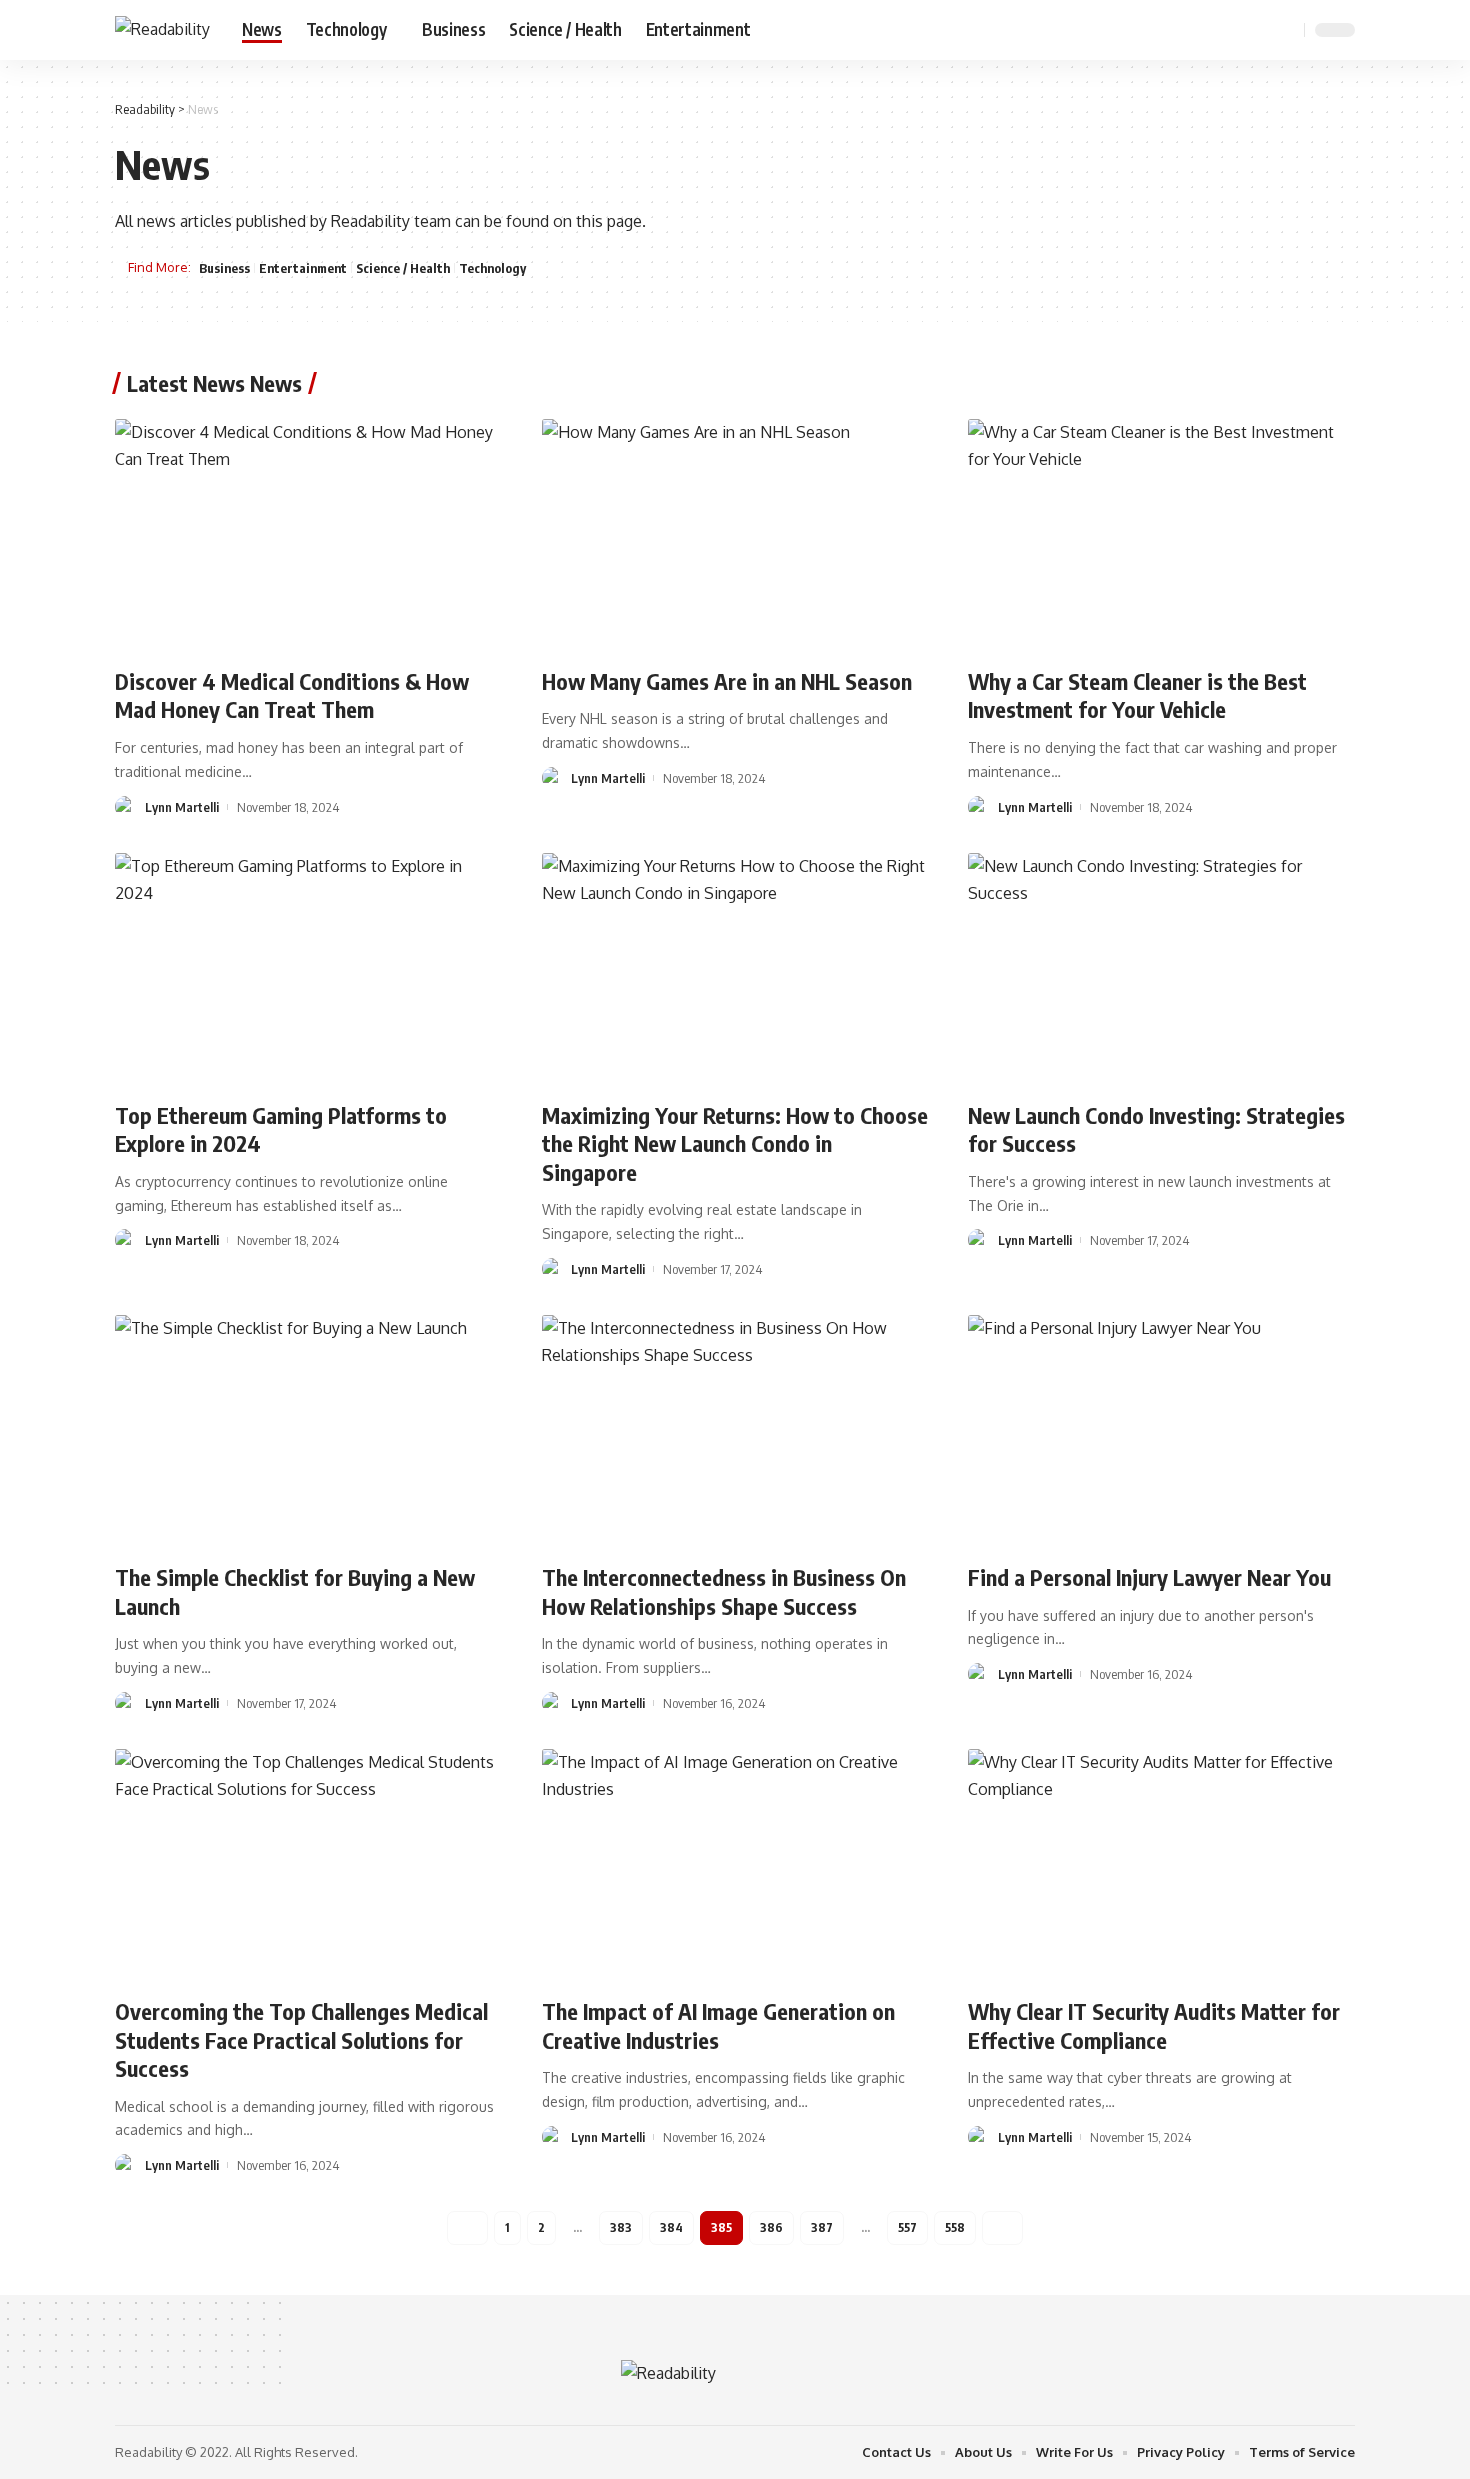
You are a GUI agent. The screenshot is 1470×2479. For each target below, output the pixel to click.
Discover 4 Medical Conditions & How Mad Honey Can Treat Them (292, 695)
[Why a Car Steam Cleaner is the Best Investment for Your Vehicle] (1161, 535)
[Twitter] (1213, 29)
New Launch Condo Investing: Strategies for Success (1156, 1129)
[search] (1286, 30)
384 (671, 2227)
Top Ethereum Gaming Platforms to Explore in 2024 (281, 1129)
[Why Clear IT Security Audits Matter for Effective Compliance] (1161, 1865)
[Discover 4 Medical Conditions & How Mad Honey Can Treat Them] (308, 535)
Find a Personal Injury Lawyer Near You (1149, 1577)
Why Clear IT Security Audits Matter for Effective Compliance (1154, 2025)
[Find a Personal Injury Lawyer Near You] (1161, 1431)
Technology (492, 268)
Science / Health (403, 268)
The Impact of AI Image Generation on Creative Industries (718, 2025)
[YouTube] (1235, 29)
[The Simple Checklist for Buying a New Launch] (308, 1431)
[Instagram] (1257, 29)
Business (224, 268)
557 (907, 2227)
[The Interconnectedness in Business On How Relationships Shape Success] (735, 1431)
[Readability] (162, 29)
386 (771, 2227)
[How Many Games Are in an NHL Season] (735, 535)
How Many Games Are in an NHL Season (727, 681)
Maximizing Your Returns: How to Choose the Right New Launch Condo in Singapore (735, 1143)
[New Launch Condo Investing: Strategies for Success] (1161, 969)
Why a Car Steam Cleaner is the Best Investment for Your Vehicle (1137, 695)
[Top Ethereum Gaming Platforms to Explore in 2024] (308, 969)
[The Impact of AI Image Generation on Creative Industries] (735, 1865)
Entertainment (303, 268)
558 (955, 2227)
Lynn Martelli (182, 807)
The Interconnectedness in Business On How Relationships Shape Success (724, 1591)
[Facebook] (1191, 29)
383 (621, 2227)
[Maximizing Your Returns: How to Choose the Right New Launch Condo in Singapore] (735, 969)
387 (822, 2227)
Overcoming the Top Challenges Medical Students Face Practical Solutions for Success (301, 2039)
